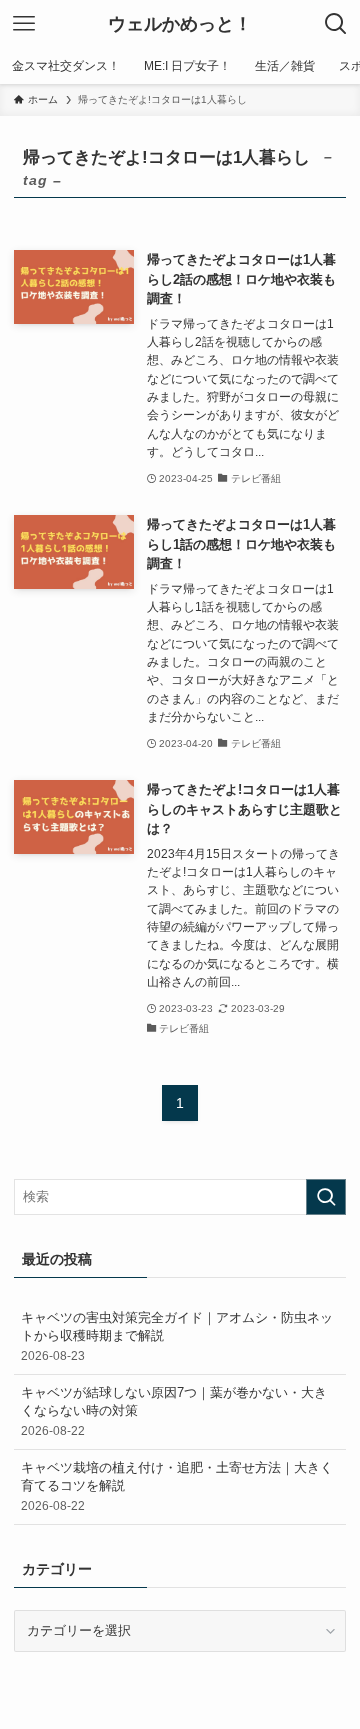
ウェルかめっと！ (180, 24)
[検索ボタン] (336, 24)
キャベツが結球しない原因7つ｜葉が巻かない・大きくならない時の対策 (174, 1410)
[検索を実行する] (326, 1197)
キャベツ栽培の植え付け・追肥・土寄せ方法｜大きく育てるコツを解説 (177, 1485)
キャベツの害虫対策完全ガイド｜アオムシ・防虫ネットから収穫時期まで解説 (177, 1335)
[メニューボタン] (24, 24)
